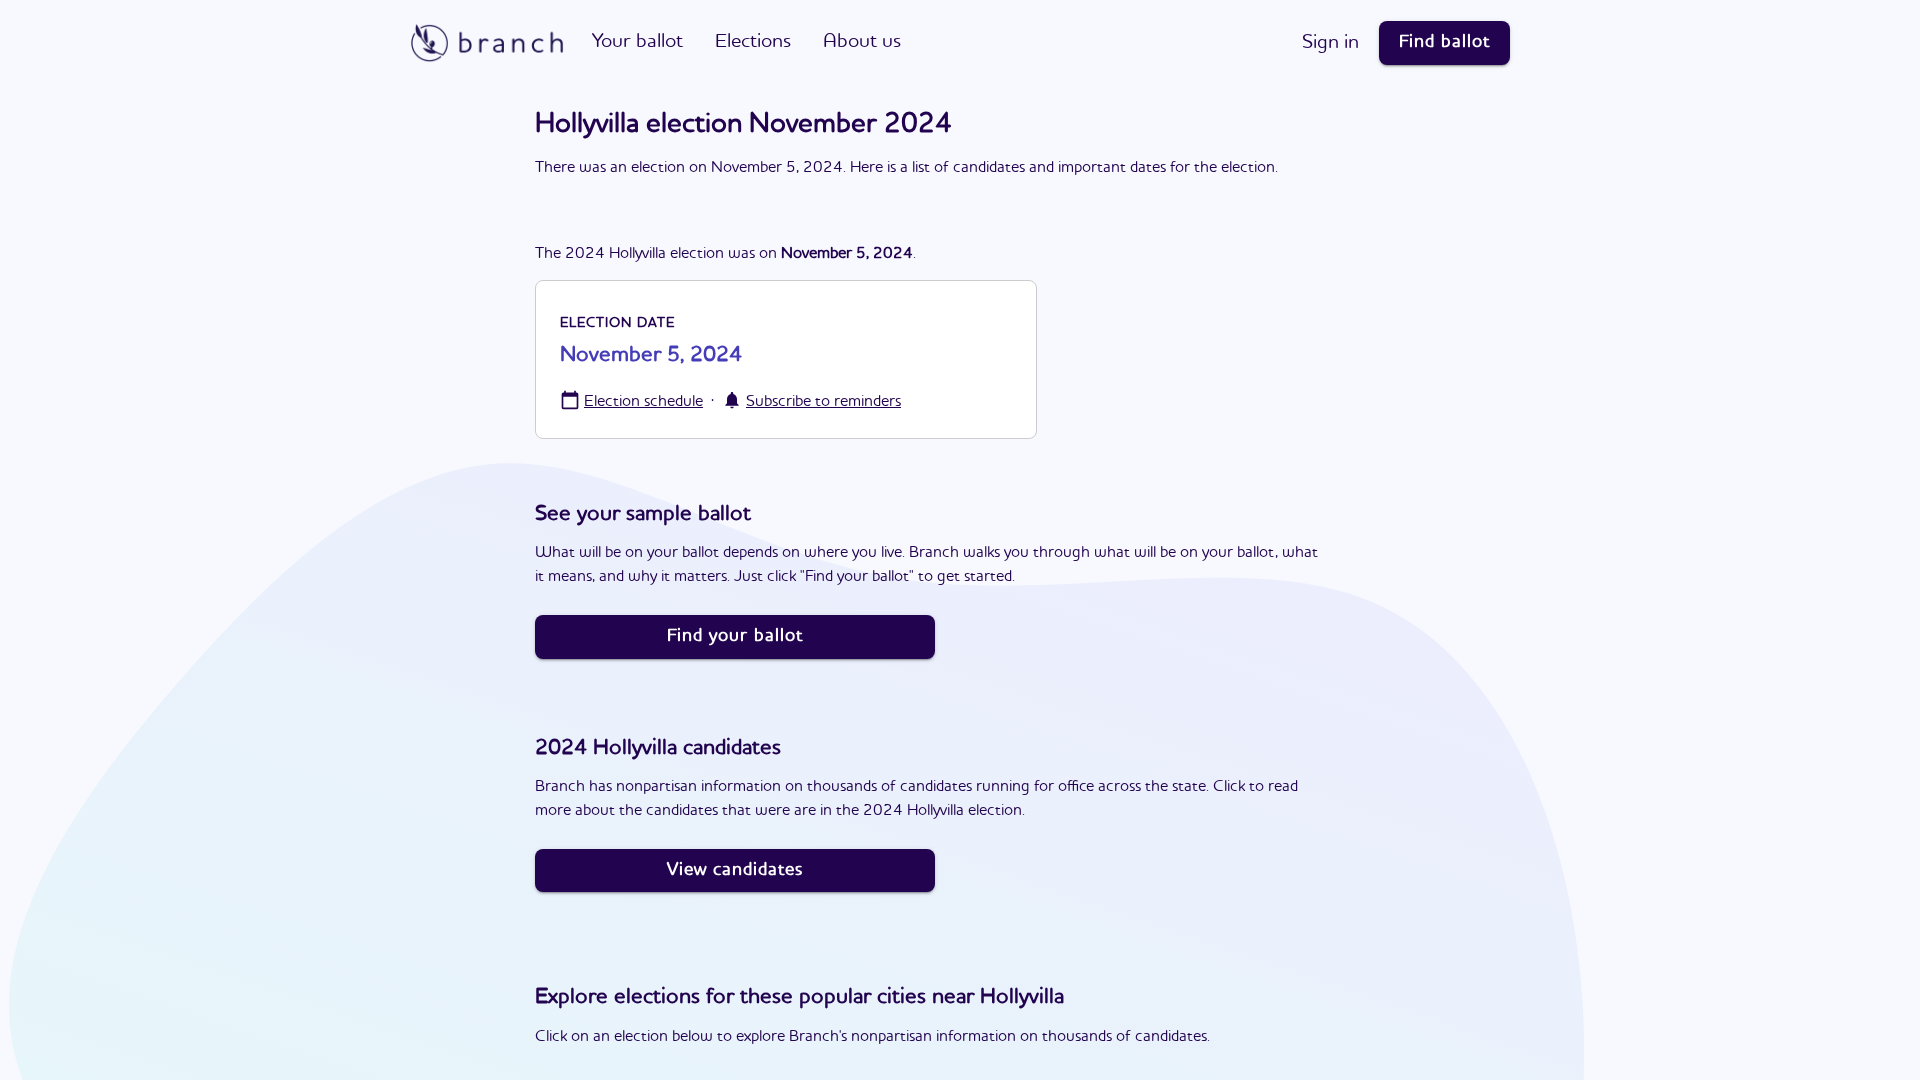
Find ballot (1444, 42)
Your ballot (637, 42)
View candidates (735, 870)
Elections (753, 42)
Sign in (1330, 43)
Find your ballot (735, 636)
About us (862, 42)
